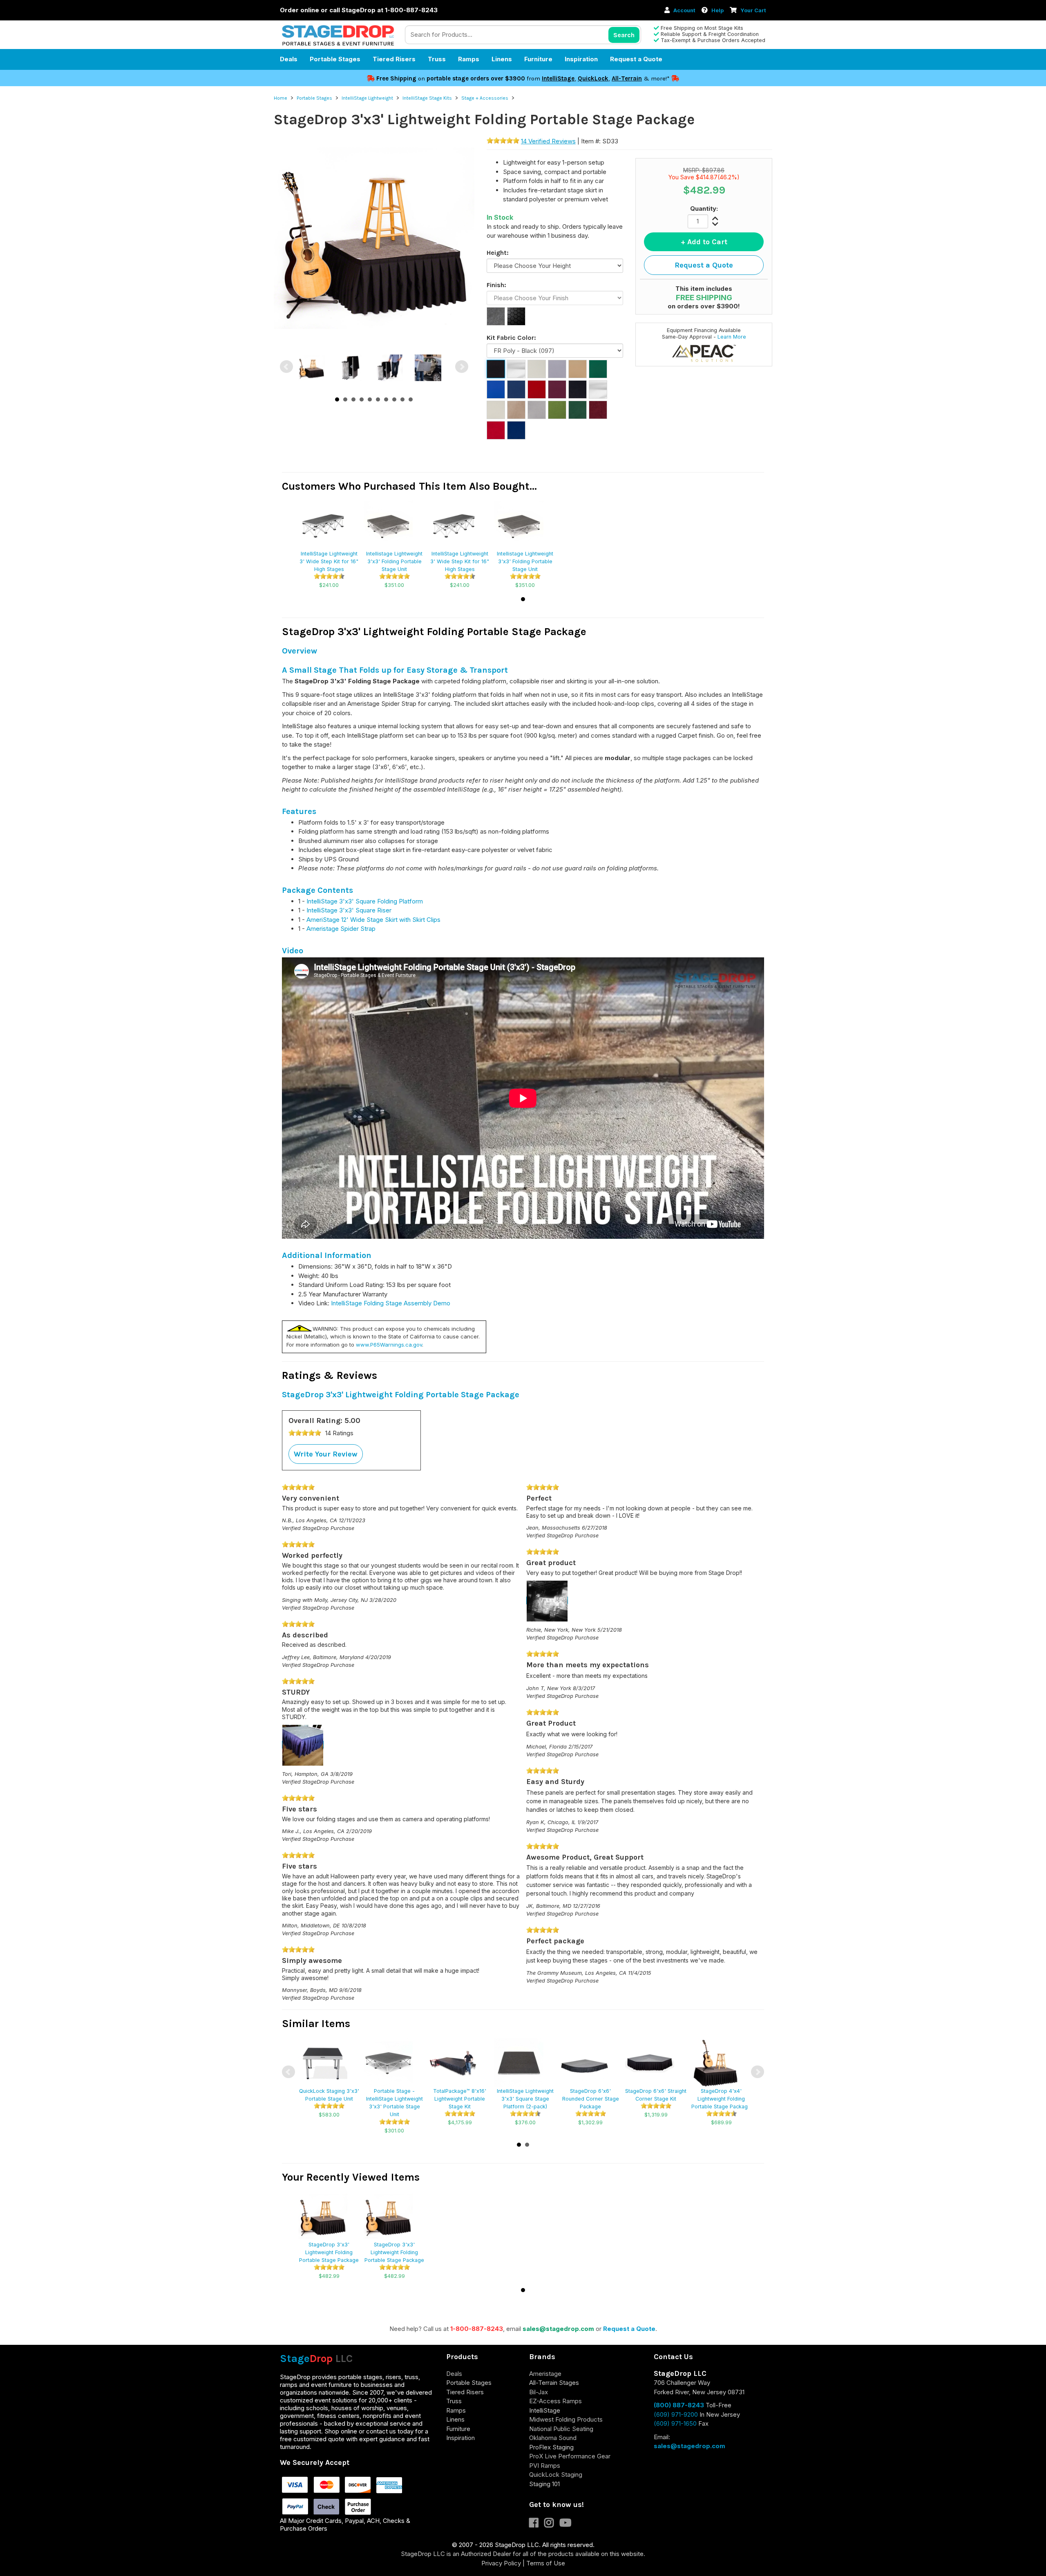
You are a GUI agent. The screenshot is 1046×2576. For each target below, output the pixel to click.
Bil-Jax (539, 2392)
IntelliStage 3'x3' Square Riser (349, 910)
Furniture (538, 59)
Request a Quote (636, 59)
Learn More (732, 337)
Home (280, 98)
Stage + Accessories (485, 98)
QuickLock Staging (556, 2475)
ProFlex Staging (551, 2447)
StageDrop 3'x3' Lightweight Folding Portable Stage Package (329, 2252)
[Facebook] (537, 2524)
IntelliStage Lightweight (367, 98)
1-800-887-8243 (477, 2329)
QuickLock (593, 78)
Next (462, 367)
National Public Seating (561, 2429)
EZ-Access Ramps (555, 2401)
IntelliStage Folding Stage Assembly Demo (391, 1303)
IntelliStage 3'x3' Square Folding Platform (365, 901)
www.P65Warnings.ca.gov (389, 1345)
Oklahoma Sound (553, 2438)
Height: (498, 253)
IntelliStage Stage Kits (427, 98)
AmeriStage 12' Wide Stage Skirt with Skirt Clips (373, 920)
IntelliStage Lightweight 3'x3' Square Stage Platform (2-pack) (525, 2099)
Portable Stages (335, 59)
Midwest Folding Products (566, 2419)
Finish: (496, 285)
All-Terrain (627, 78)
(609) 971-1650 (675, 2423)
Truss (437, 59)
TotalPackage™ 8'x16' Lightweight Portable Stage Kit (460, 2099)
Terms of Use (546, 2563)
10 (411, 399)
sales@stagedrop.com (558, 2329)
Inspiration (581, 59)
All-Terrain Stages (554, 2383)
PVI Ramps (545, 2466)
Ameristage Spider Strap (341, 929)
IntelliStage (558, 78)
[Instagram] (552, 2524)
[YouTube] (567, 2524)
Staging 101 (544, 2484)
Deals (289, 59)
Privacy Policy (501, 2563)
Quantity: (704, 209)
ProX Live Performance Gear (570, 2456)
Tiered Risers (394, 59)
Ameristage (545, 2374)
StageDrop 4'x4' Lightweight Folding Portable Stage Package (721, 2099)
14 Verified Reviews (548, 141)
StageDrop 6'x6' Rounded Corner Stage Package (591, 2099)
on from (459, 78)
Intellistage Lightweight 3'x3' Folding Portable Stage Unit (394, 561)
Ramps (469, 59)
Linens (502, 59)
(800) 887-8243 (679, 2405)
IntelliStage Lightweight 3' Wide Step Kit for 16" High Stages (329, 561)
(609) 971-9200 (676, 2414)
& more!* (657, 78)
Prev (286, 367)
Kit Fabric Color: (511, 338)
